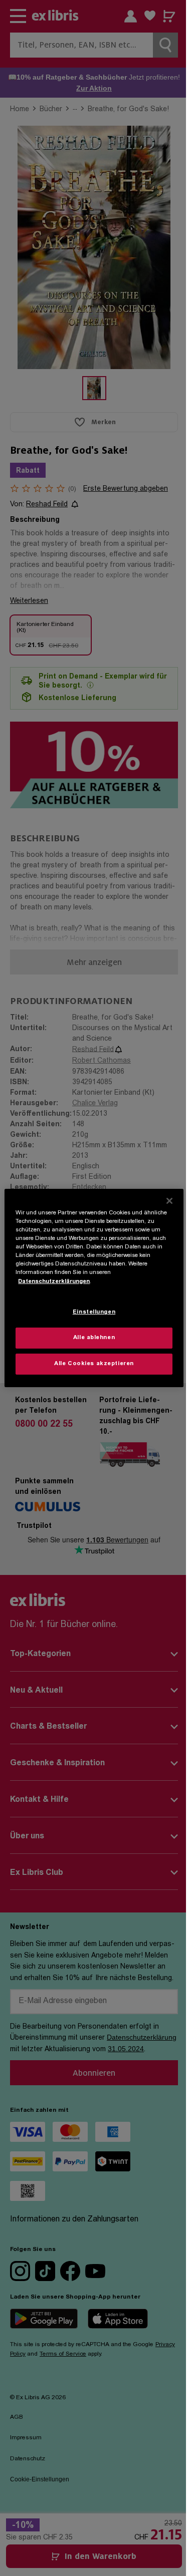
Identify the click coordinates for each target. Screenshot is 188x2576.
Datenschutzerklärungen (54, 1281)
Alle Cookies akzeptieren (94, 1364)
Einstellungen (94, 1312)
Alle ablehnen (94, 1338)
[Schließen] (169, 1201)
